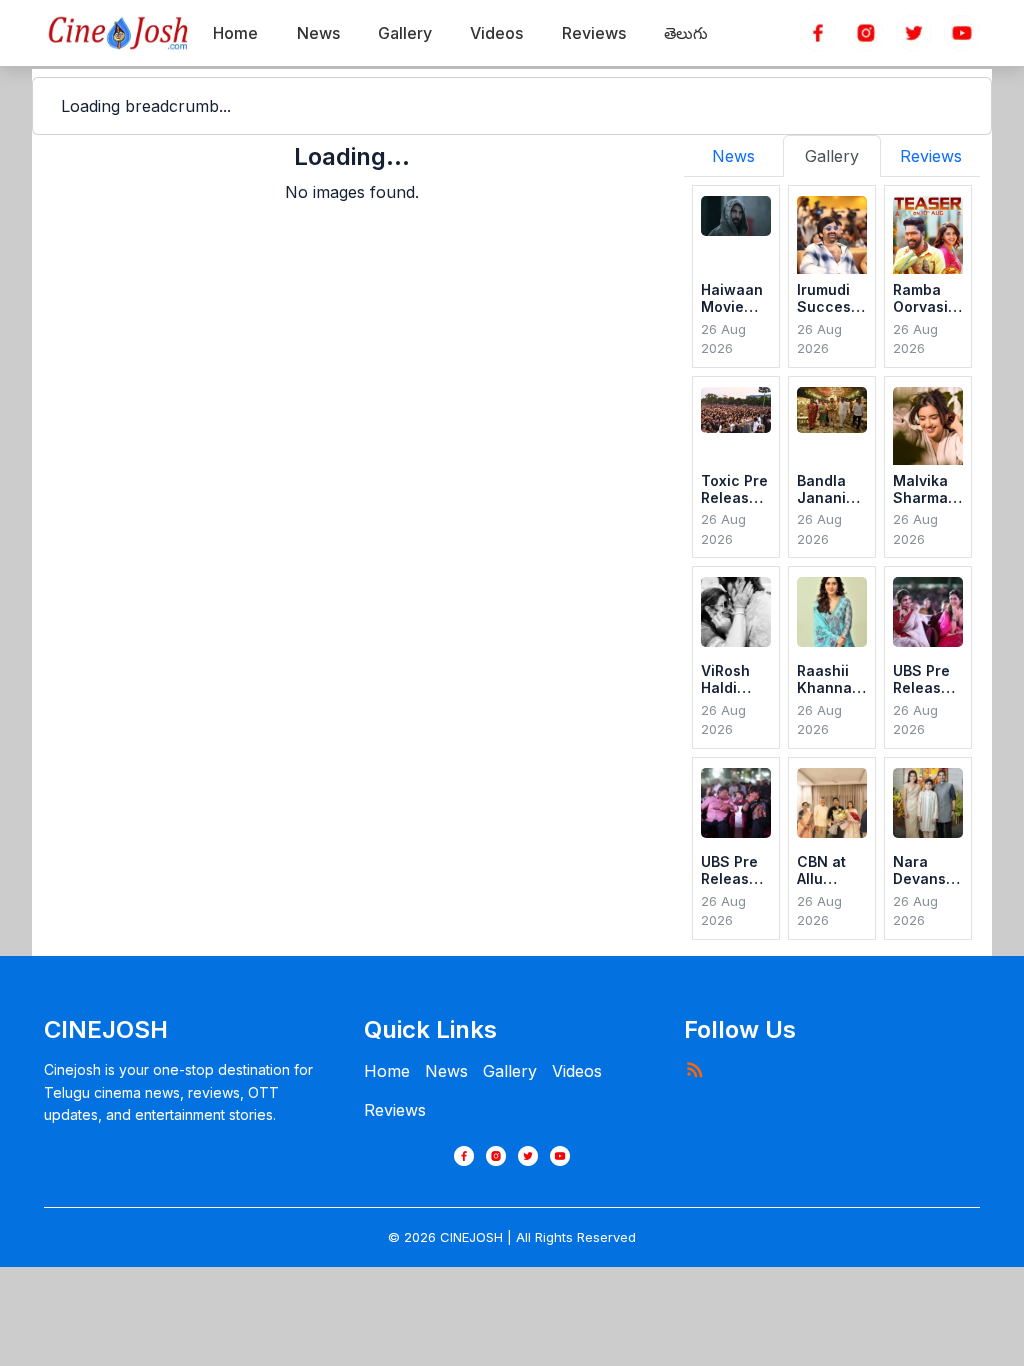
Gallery (510, 1071)
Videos (577, 1071)
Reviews (395, 1110)
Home (387, 1071)
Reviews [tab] (931, 156)
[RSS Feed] (694, 1069)
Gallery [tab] (832, 156)
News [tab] (733, 156)
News (446, 1071)
